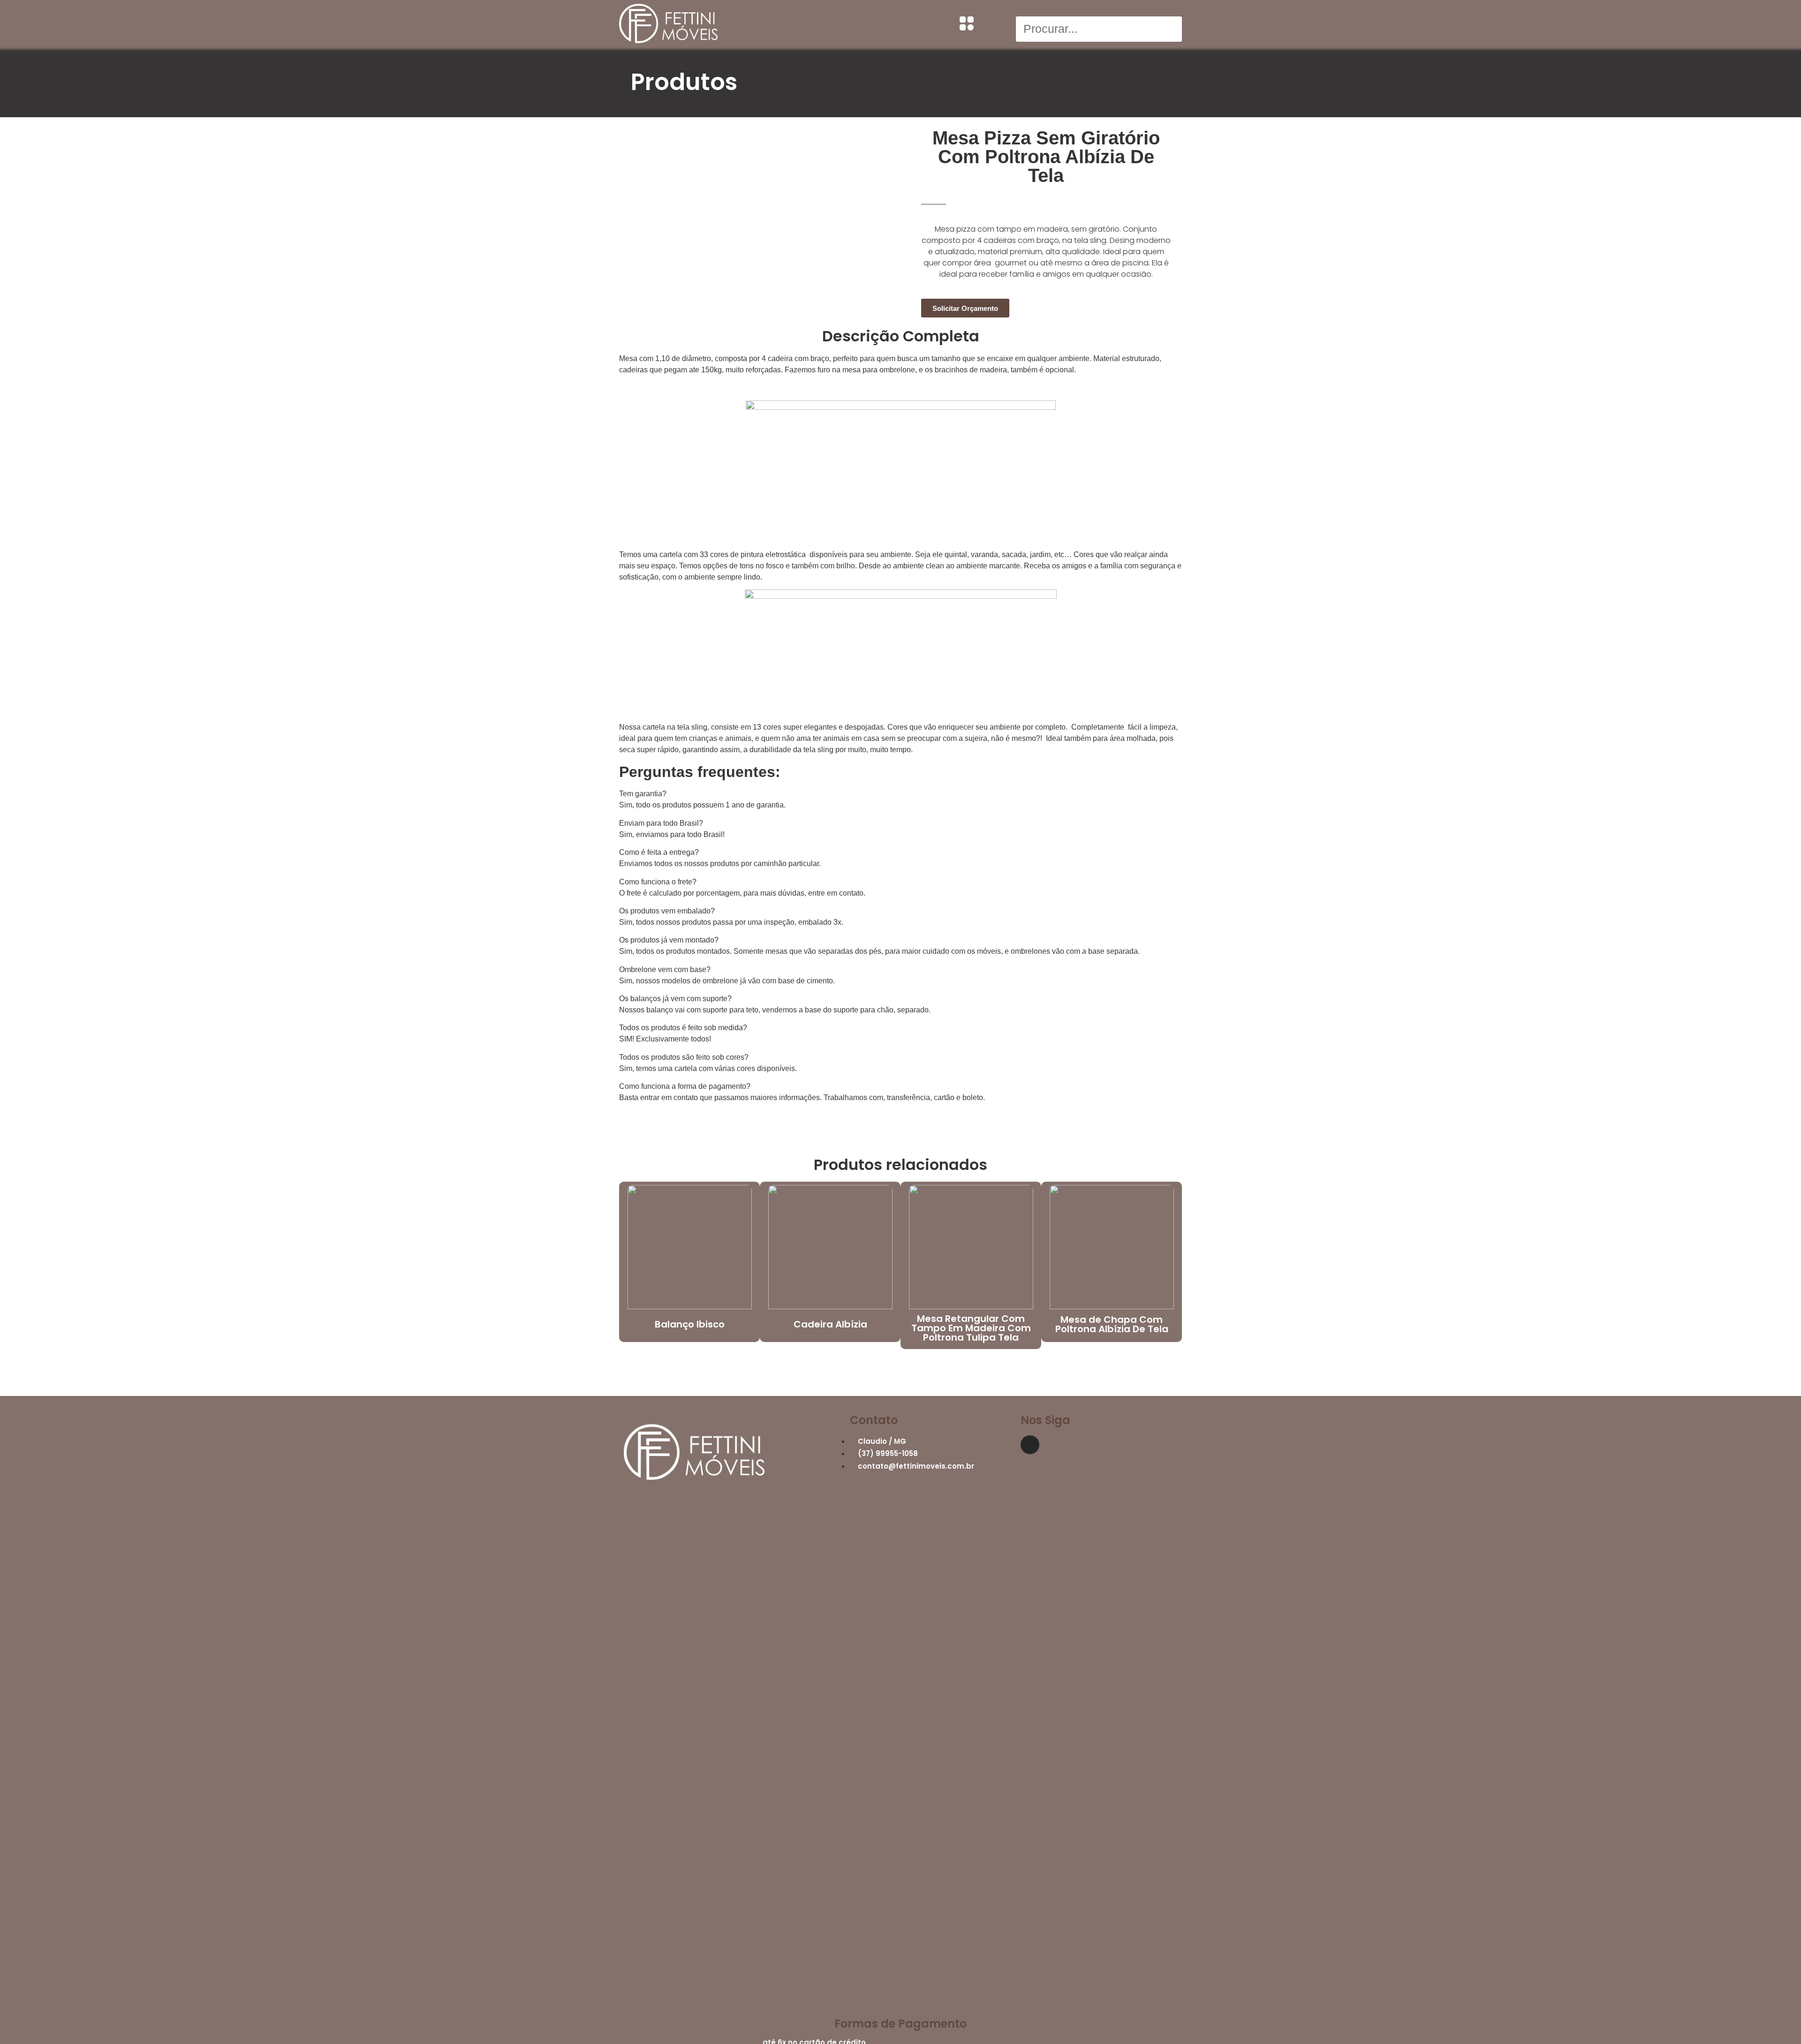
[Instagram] (1030, 1445)
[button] (1099, 11)
